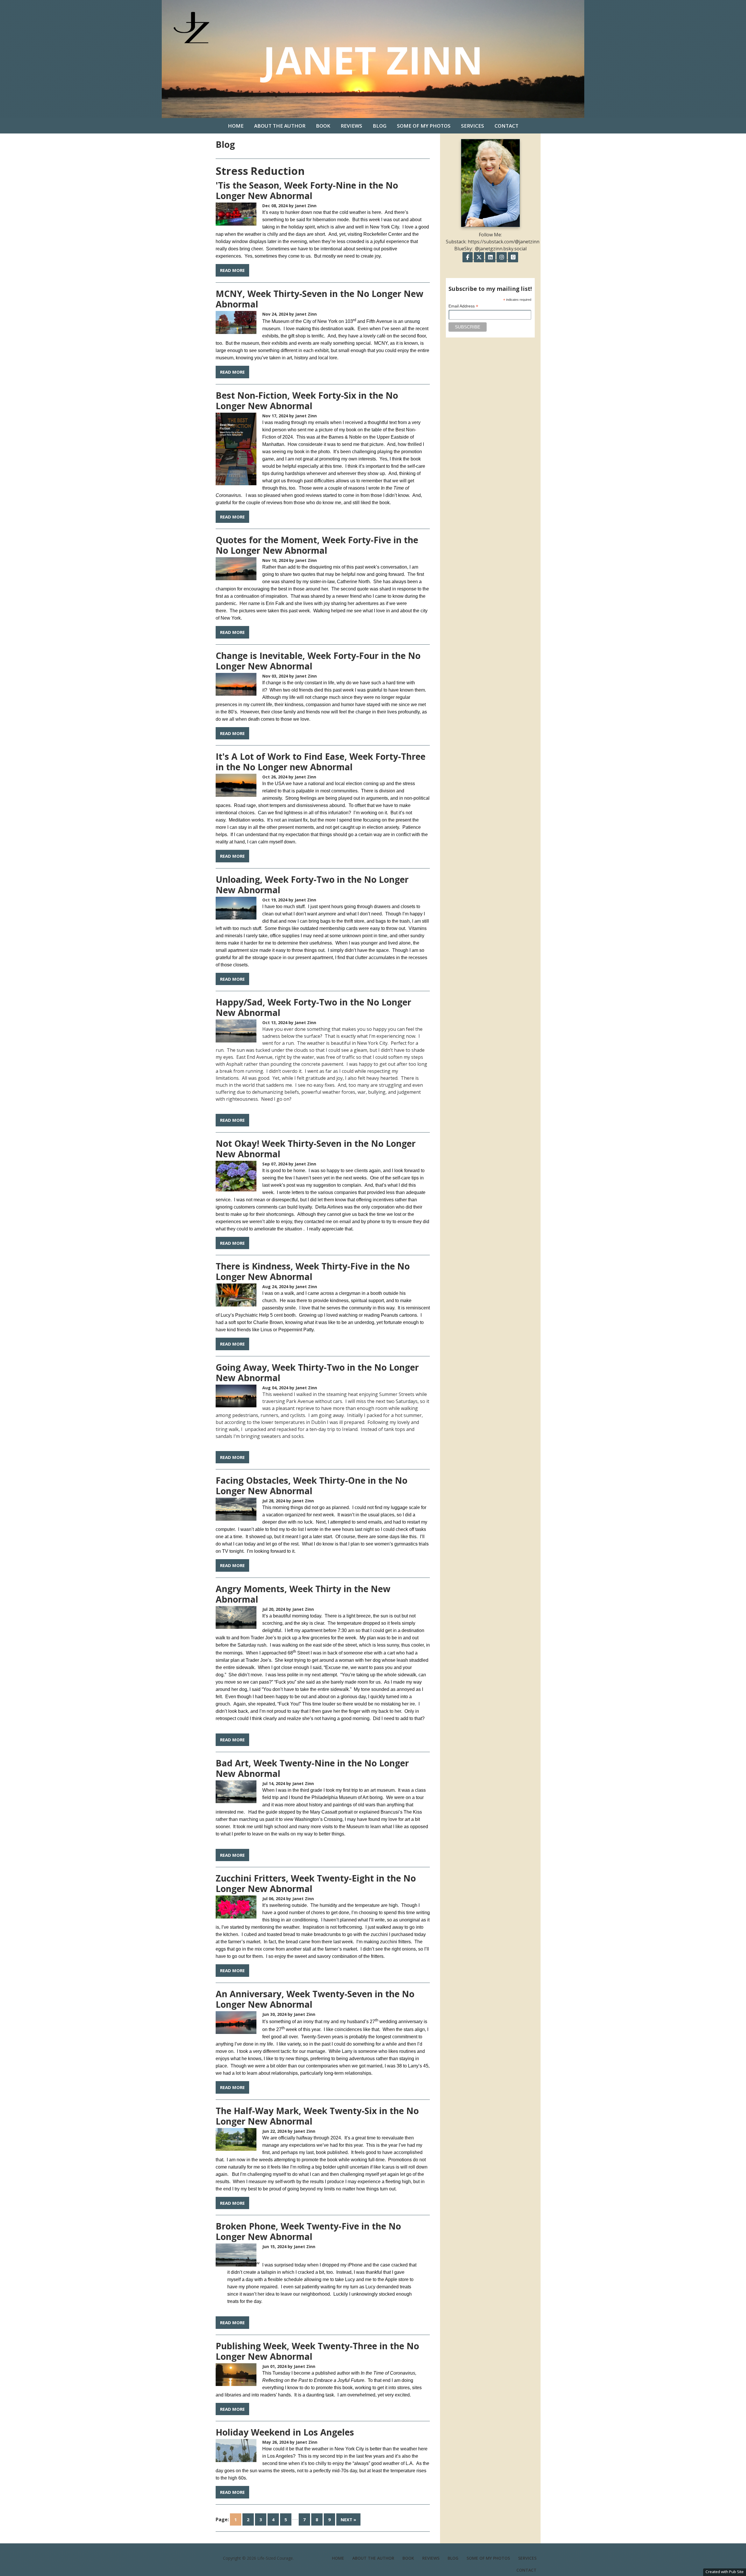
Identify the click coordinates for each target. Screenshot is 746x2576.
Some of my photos (424, 126)
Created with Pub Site (725, 2572)
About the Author (280, 126)
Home (236, 126)
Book (323, 126)
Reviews (351, 126)
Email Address (463, 306)
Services (473, 126)
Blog (380, 126)
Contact (506, 126)
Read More (232, 270)
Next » (348, 2519)
